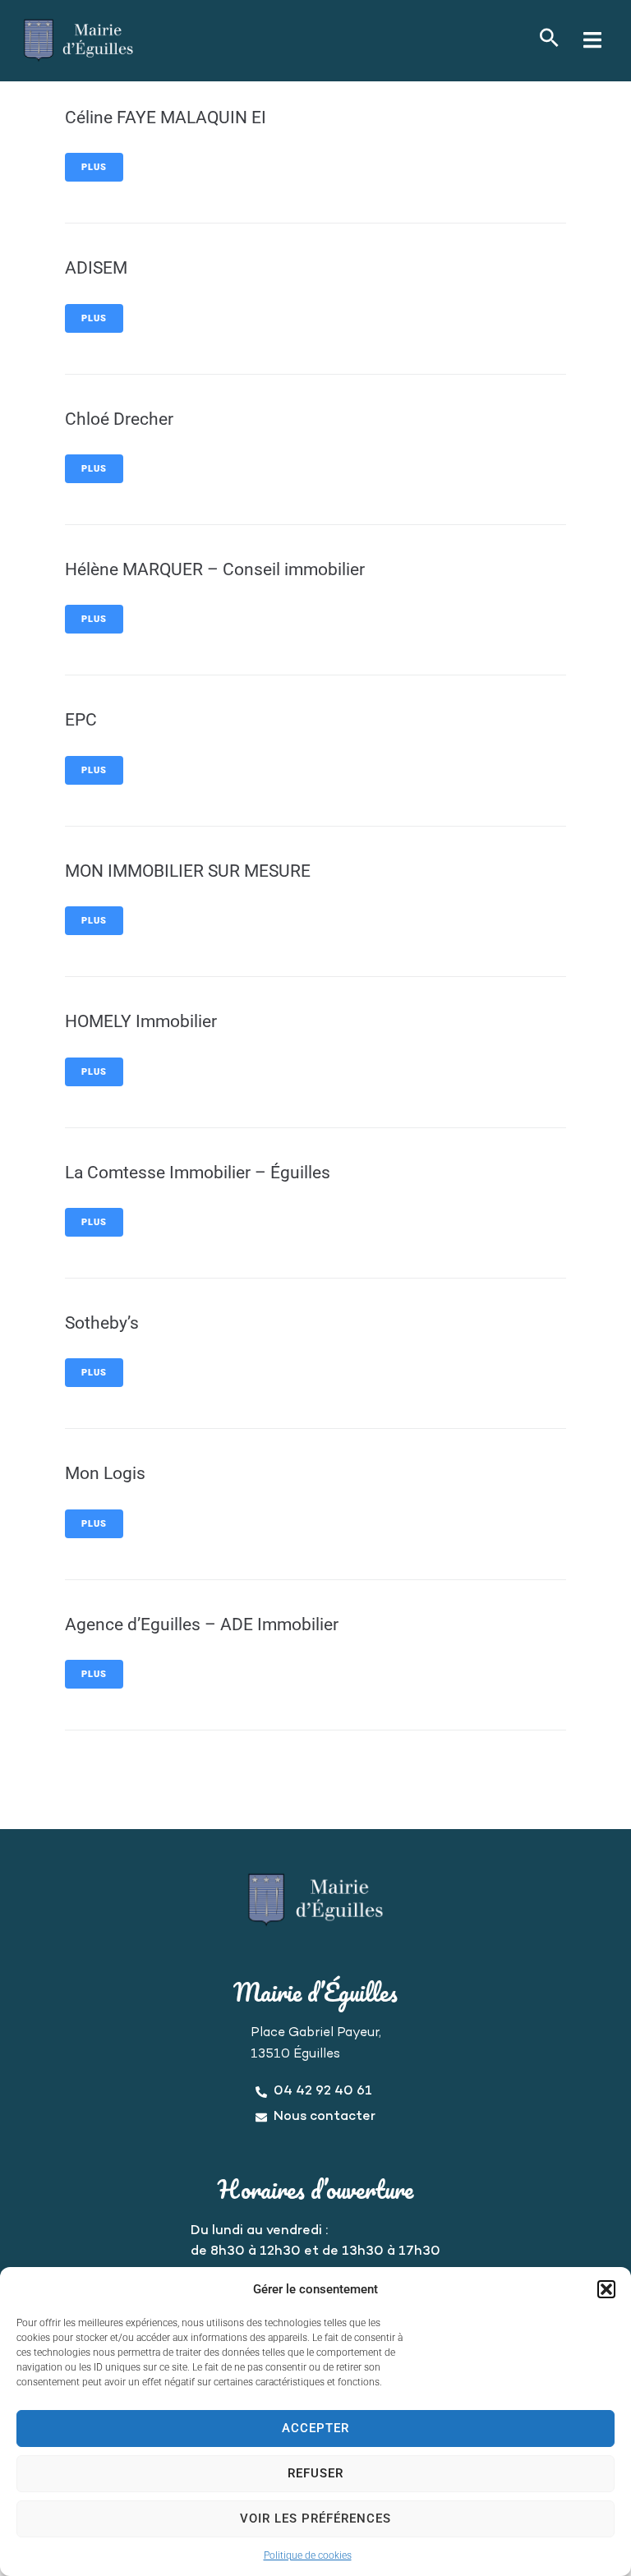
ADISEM (96, 268)
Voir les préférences (315, 2518)
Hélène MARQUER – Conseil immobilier (215, 569)
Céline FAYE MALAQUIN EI (166, 118)
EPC (81, 720)
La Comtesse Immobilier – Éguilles (198, 1173)
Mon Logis (105, 1473)
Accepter (315, 2428)
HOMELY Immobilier (141, 1021)
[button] (606, 2289)
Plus (94, 167)
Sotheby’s (102, 1323)
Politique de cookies (308, 2555)
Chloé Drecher (119, 419)
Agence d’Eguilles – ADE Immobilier (202, 1624)
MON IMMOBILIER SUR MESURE (188, 871)
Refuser (315, 2473)
